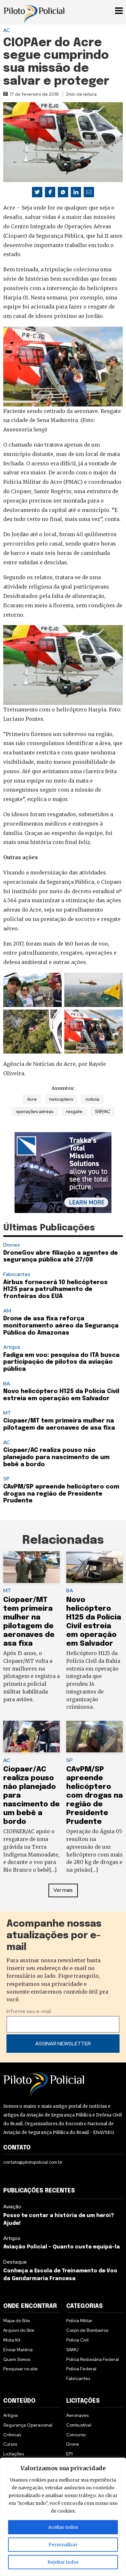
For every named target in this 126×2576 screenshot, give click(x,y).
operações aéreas (35, 1111)
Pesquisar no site (21, 2369)
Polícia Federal (81, 2369)
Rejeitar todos (63, 2562)
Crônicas (12, 2435)
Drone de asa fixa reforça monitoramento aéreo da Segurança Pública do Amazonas (61, 1326)
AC (7, 30)
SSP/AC (103, 1111)
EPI (69, 2454)
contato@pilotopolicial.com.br (33, 2162)
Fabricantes (17, 1274)
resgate (74, 1111)
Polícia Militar (79, 2321)
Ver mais (63, 1890)
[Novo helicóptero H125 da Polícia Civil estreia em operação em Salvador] (94, 1567)
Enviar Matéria (18, 2350)
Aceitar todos (63, 2527)
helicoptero (61, 1099)
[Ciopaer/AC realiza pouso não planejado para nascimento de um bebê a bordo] (31, 1737)
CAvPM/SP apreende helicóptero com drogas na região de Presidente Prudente (61, 1494)
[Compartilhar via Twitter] (37, 192)
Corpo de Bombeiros (87, 2330)
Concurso (76, 2435)
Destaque (15, 2262)
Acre (32, 1099)
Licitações (14, 2454)
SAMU (72, 2350)
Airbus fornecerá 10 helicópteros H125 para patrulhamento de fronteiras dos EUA (55, 1289)
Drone (73, 2444)
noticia (92, 1099)
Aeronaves (77, 2415)
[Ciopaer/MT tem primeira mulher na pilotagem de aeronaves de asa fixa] (31, 1567)
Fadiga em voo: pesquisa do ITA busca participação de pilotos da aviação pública (61, 1362)
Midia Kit (12, 2340)
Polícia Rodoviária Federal (93, 2359)
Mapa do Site (17, 2321)
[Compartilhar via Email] (89, 192)
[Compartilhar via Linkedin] (76, 192)
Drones (12, 1245)
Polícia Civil (77, 2340)
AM (7, 1311)
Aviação (12, 2207)
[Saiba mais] (63, 1173)
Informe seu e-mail (29, 2011)
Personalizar (63, 2545)
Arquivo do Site (19, 2330)
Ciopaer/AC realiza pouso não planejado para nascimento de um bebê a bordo (56, 1457)
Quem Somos (17, 2359)
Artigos (12, 1347)
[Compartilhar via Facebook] (50, 192)
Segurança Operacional (28, 2425)
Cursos (10, 2444)
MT (7, 1413)
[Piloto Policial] (34, 11)
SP (6, 1479)
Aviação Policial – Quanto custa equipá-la (62, 2247)
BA (7, 1384)
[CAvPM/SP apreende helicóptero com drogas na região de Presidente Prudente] (94, 1737)
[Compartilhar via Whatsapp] (63, 192)
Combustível (79, 2425)
